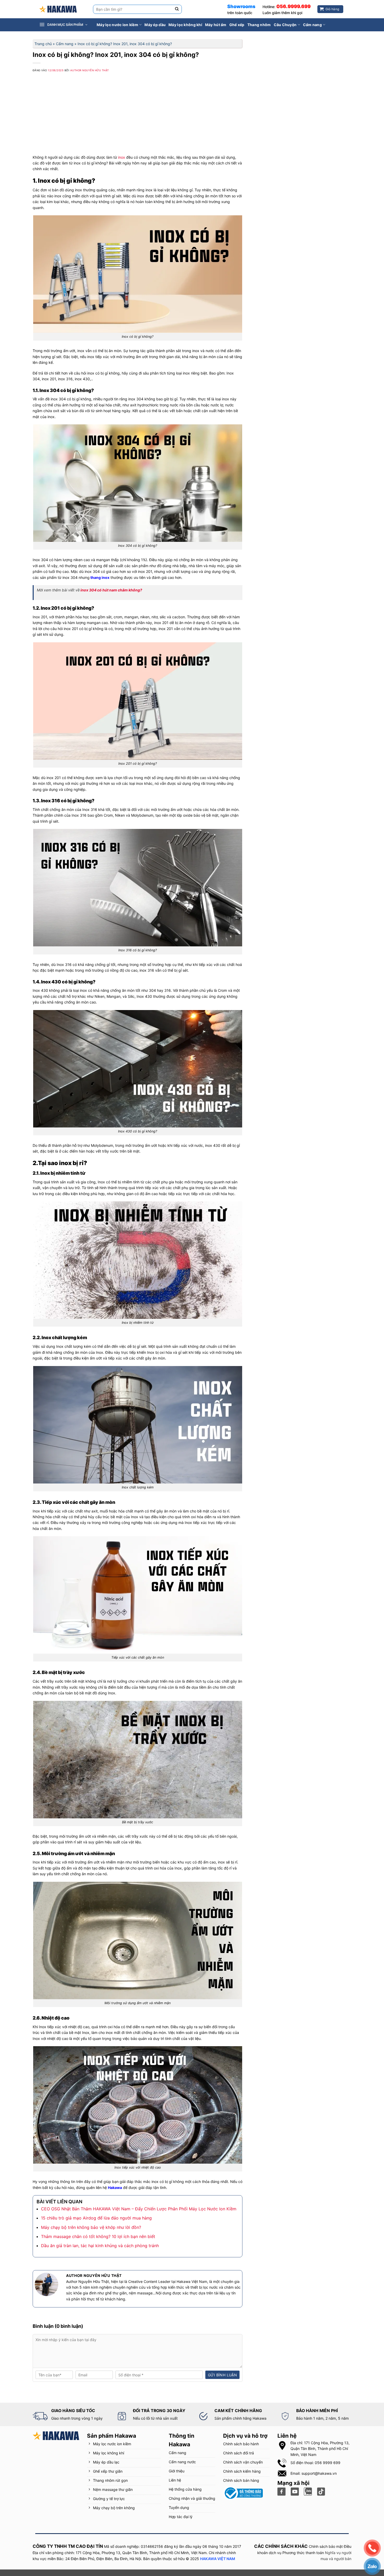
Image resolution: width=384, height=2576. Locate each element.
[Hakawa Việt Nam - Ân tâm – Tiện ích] (58, 9)
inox (122, 157)
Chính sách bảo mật (326, 2547)
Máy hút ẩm (216, 25)
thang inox (100, 577)
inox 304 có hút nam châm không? (111, 590)
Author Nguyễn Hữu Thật (90, 70)
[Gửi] (177, 9)
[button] (66, 25)
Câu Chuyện (285, 25)
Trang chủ (43, 44)
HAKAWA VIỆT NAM (218, 2559)
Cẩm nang (312, 25)
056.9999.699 (293, 6)
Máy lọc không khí (185, 25)
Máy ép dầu (155, 25)
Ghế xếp (237, 25)
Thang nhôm (259, 25)
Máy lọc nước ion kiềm (117, 25)
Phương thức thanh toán (303, 2553)
